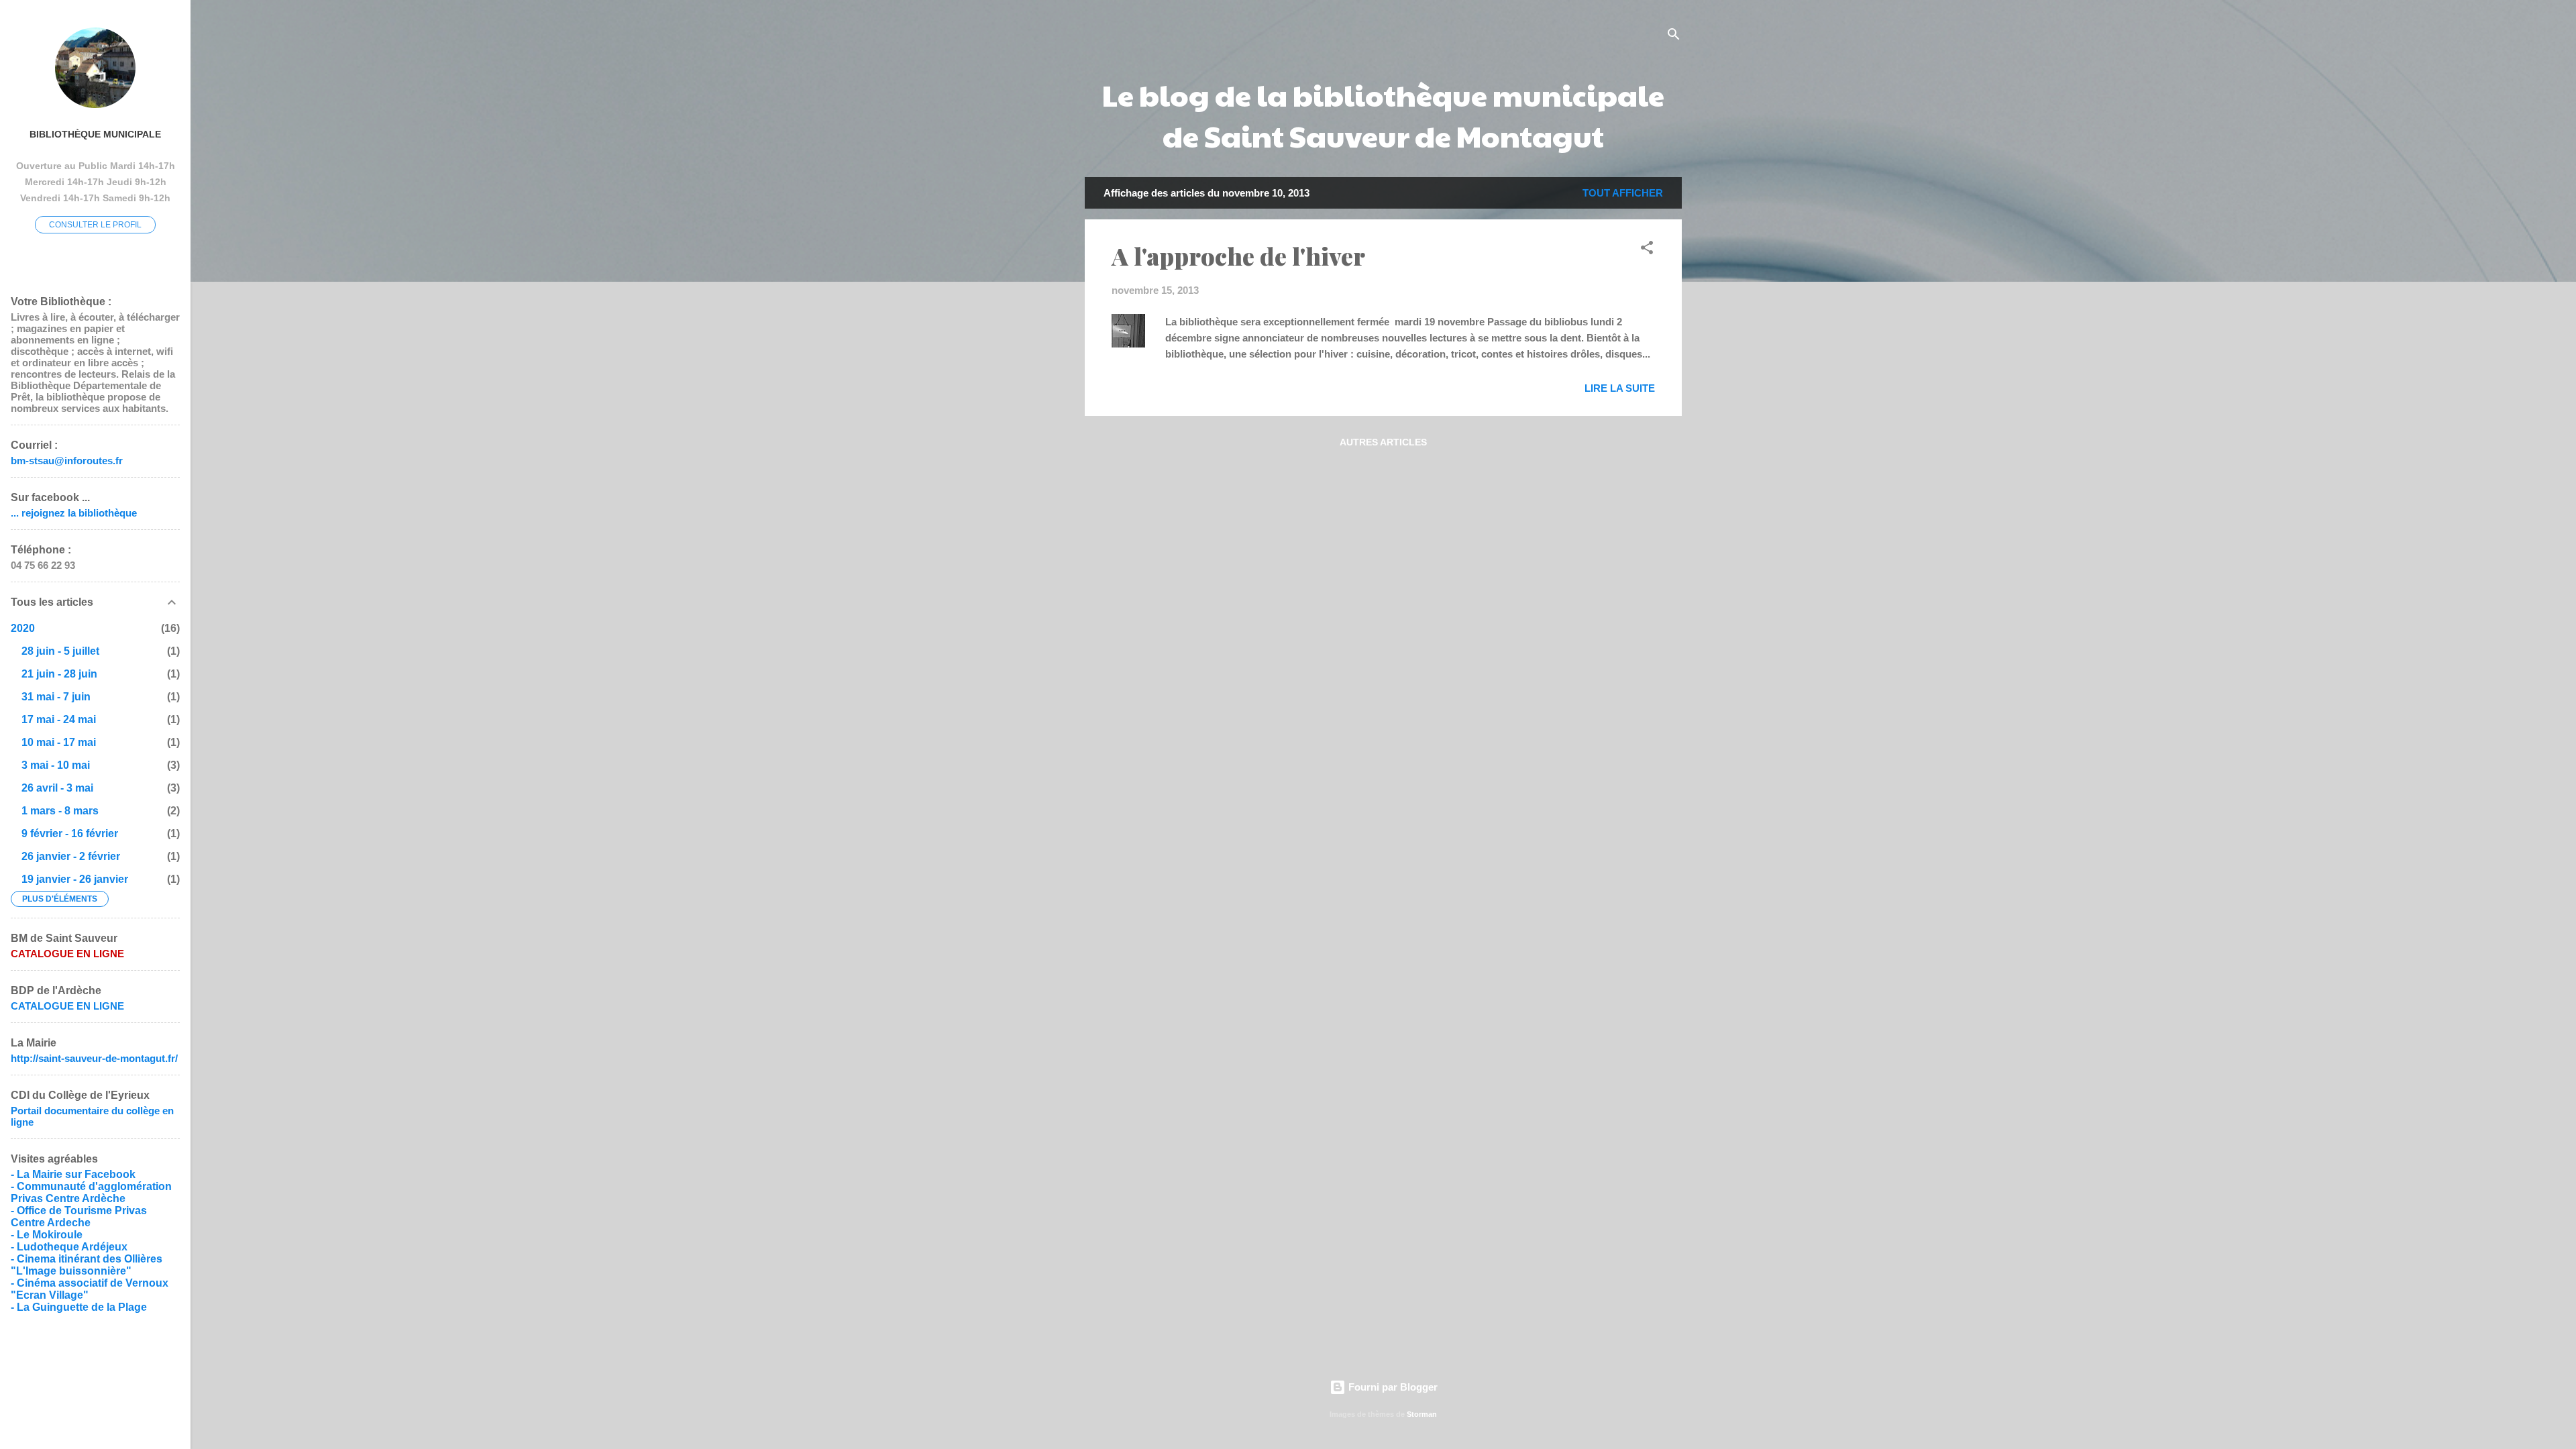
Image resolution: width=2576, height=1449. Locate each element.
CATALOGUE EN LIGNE (67, 1006)
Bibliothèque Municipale (95, 135)
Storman (1422, 1414)
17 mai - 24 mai (59, 719)
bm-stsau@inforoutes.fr (67, 461)
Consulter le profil (95, 225)
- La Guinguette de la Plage (79, 1307)
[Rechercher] (1674, 37)
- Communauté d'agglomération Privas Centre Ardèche (91, 1192)
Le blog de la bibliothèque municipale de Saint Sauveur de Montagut (1383, 115)
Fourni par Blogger (1392, 1387)
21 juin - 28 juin (59, 674)
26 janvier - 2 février (71, 856)
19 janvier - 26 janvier (75, 879)
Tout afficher (1623, 193)
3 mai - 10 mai (56, 765)
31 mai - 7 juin (56, 697)
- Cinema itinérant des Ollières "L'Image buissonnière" (87, 1265)
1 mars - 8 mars (60, 811)
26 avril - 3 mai (57, 788)
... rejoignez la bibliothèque (74, 513)
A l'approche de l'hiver (1238, 256)
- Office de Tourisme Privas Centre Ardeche (79, 1217)
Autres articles (1383, 442)
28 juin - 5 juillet (60, 651)
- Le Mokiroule (47, 1235)
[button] (1647, 250)
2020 (23, 628)
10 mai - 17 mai (59, 742)
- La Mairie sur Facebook (73, 1174)
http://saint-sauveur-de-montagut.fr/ (94, 1058)
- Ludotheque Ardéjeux (69, 1247)
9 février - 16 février (70, 834)
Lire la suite (1620, 388)
